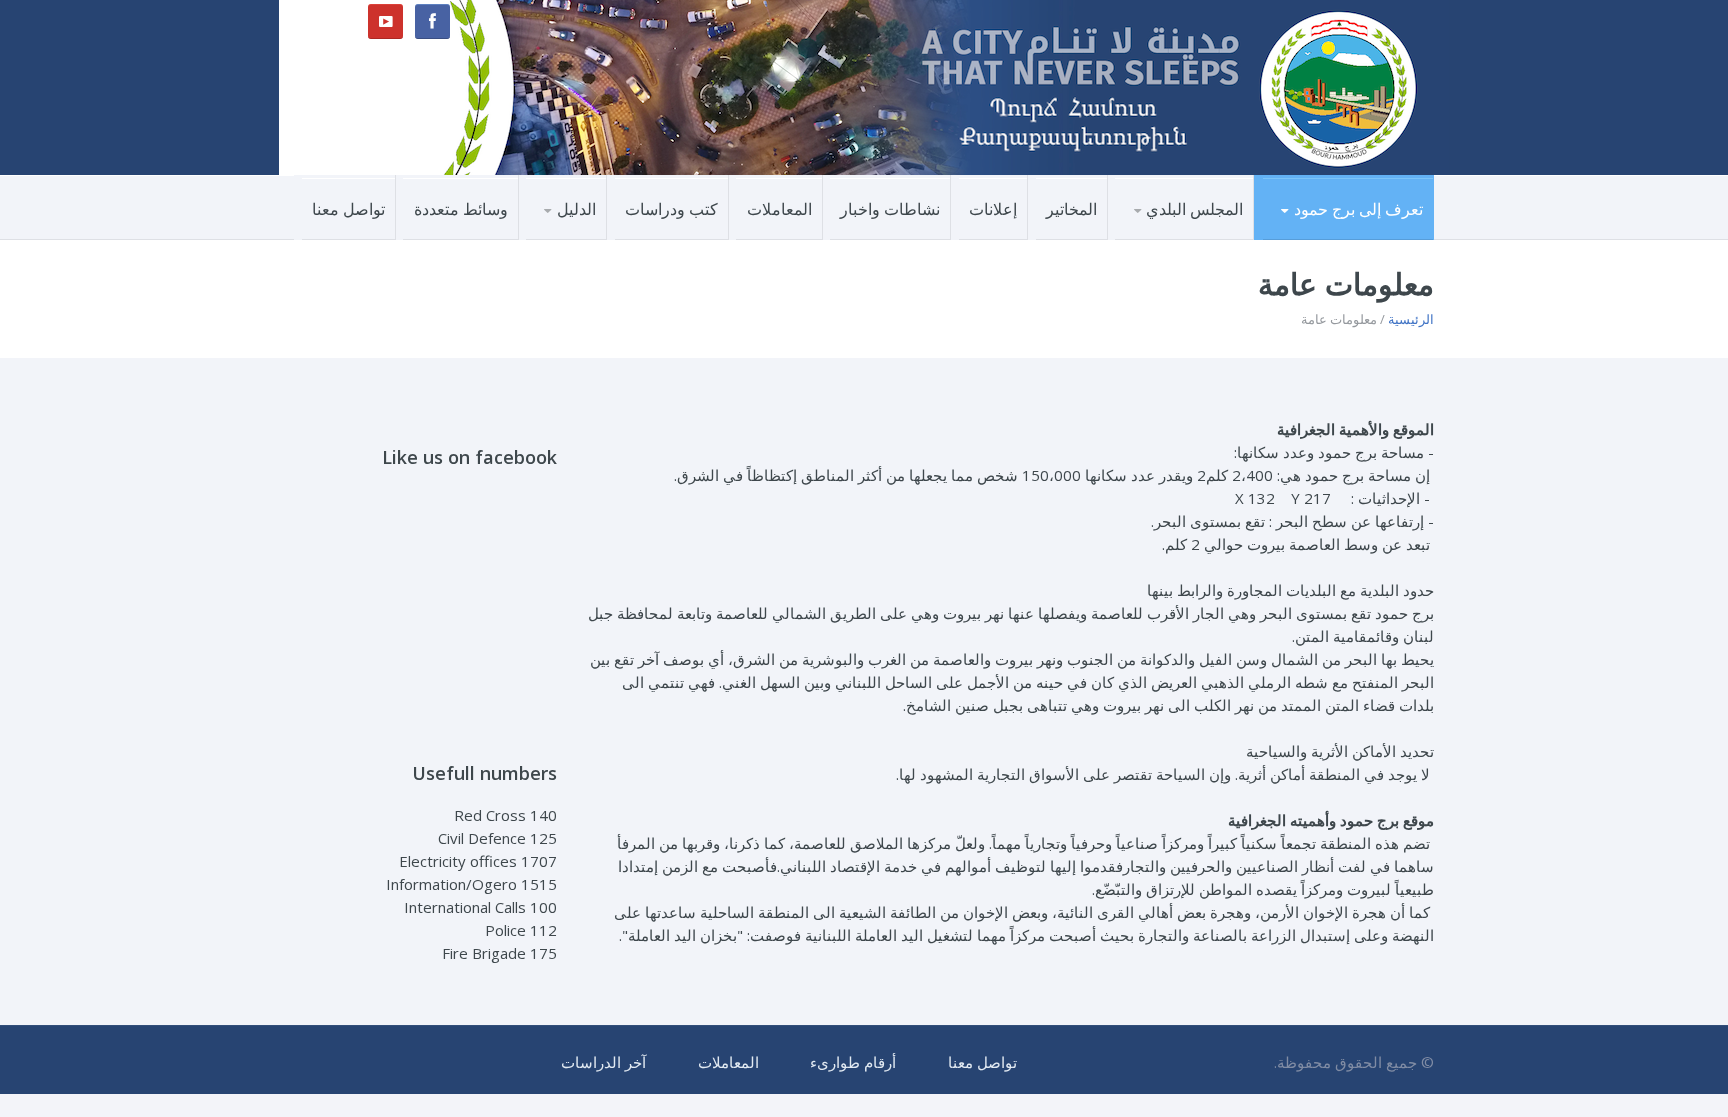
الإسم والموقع (1368, 238)
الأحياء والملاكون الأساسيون (1335, 233)
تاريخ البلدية (1196, 238)
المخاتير (1071, 209)
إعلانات (993, 209)
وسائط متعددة (461, 209)
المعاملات (779, 209)
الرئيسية (1411, 319)
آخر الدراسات (603, 1062)
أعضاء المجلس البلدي (1166, 236)
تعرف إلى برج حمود (1358, 209)
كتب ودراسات (671, 209)
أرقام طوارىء (853, 1062)
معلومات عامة (1366, 236)
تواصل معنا (348, 209)
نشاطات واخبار (890, 209)
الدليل (576, 209)
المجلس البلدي (1194, 209)
